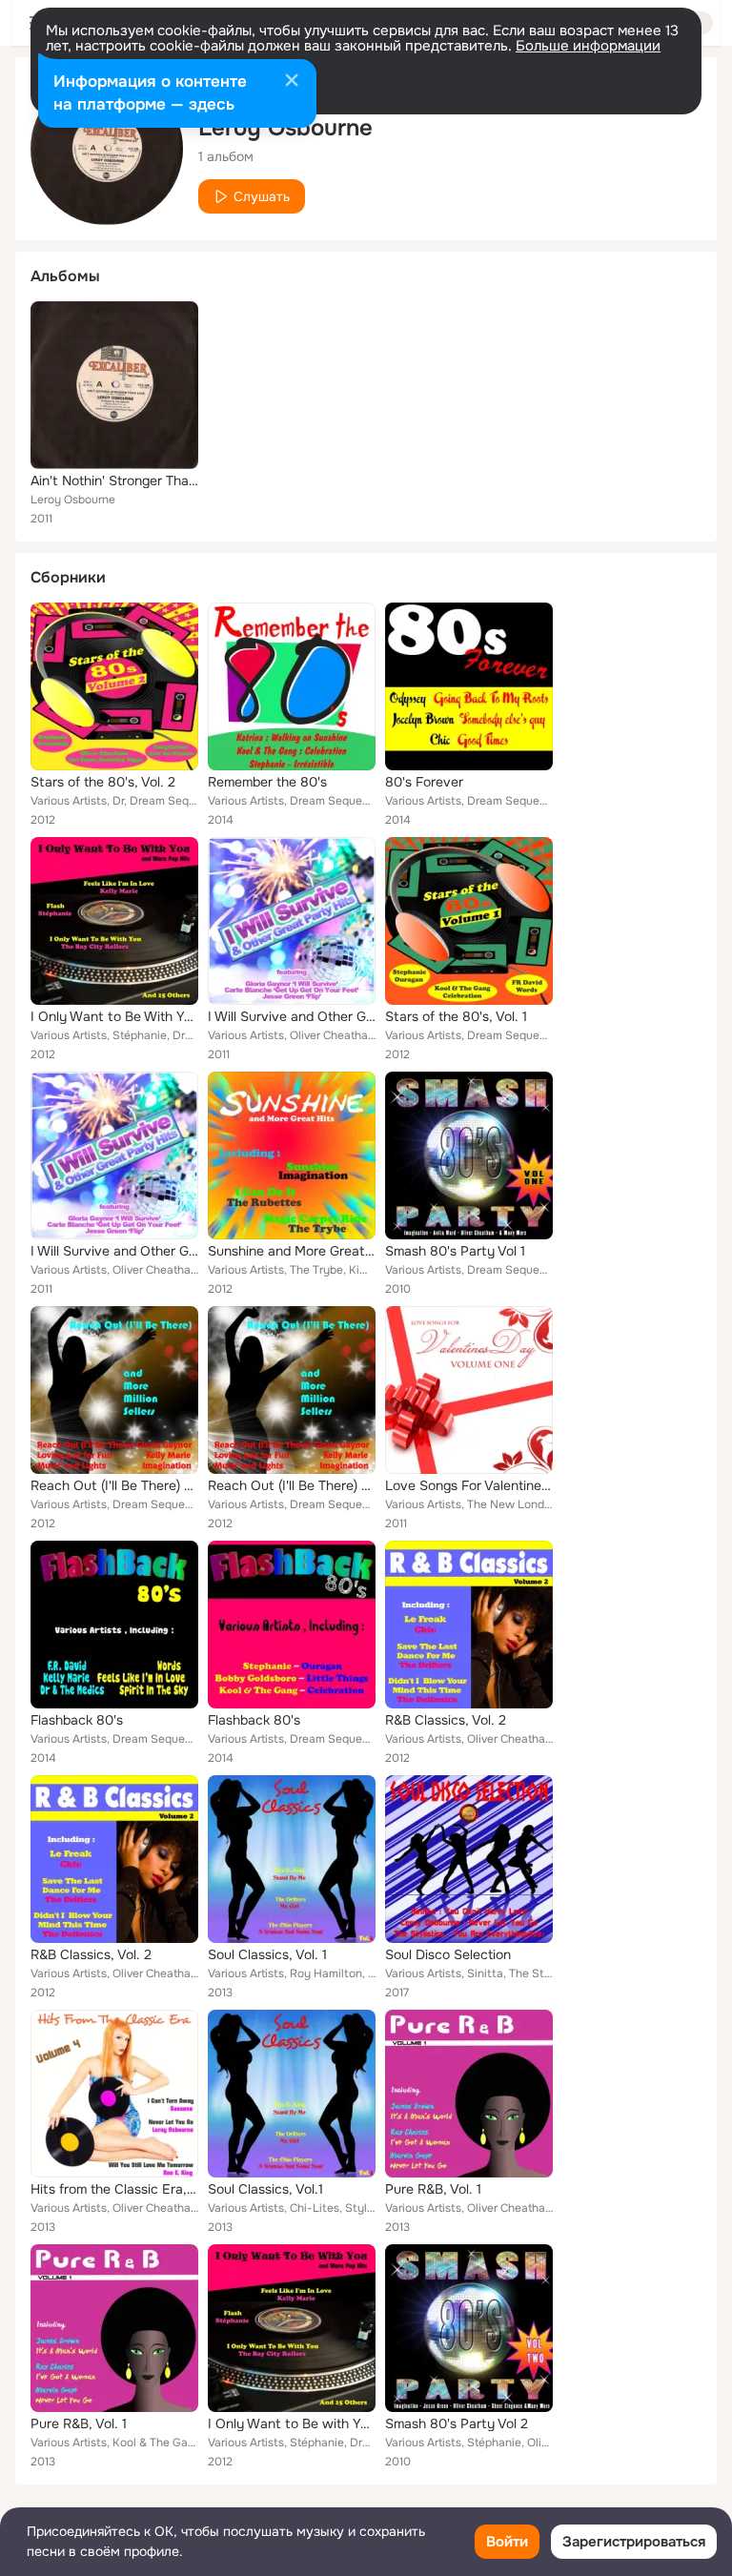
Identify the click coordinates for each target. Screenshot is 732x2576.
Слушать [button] (262, 196)
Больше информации (588, 46)
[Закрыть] (292, 82)
